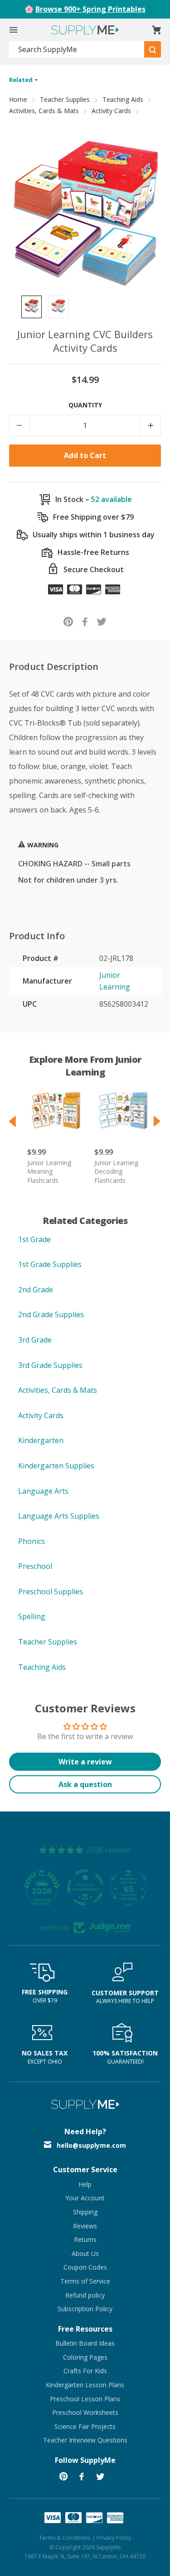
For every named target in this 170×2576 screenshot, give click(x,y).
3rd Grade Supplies (50, 1365)
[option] (32, 307)
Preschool (35, 1566)
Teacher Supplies (65, 99)
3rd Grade (35, 1340)
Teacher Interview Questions (85, 2440)
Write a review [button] (85, 1762)
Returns (85, 2239)
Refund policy (85, 2295)
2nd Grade (36, 1290)
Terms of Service (85, 2281)
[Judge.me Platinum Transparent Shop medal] (85, 1888)
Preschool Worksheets (85, 2412)
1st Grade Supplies (50, 1264)
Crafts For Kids (85, 2371)
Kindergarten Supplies (56, 1466)
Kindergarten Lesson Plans (85, 2385)
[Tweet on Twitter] (102, 621)
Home (18, 99)
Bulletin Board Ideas (85, 2343)
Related (22, 80)
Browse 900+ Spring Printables (90, 9)
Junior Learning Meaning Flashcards (49, 1171)
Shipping (85, 2212)
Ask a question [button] (85, 1784)
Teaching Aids (123, 99)
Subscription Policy (85, 2309)
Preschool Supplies (51, 1591)
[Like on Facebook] (85, 621)
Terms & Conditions (65, 2538)
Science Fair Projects (85, 2426)
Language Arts (43, 1491)
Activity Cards (111, 111)
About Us (85, 2253)
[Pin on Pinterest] (68, 621)
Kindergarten (41, 1440)
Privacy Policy (114, 2538)
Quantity (85, 405)
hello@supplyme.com (91, 2145)
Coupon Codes (85, 2267)
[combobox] (77, 50)
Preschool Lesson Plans (85, 2399)
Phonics (32, 1541)
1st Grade (34, 1239)
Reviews (85, 2226)
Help (85, 2184)
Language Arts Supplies (59, 1516)
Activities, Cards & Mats (44, 111)
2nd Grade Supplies (51, 1314)
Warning (42, 845)
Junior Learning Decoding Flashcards (116, 1171)
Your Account (85, 2198)
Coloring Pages (85, 2357)
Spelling (32, 1616)
